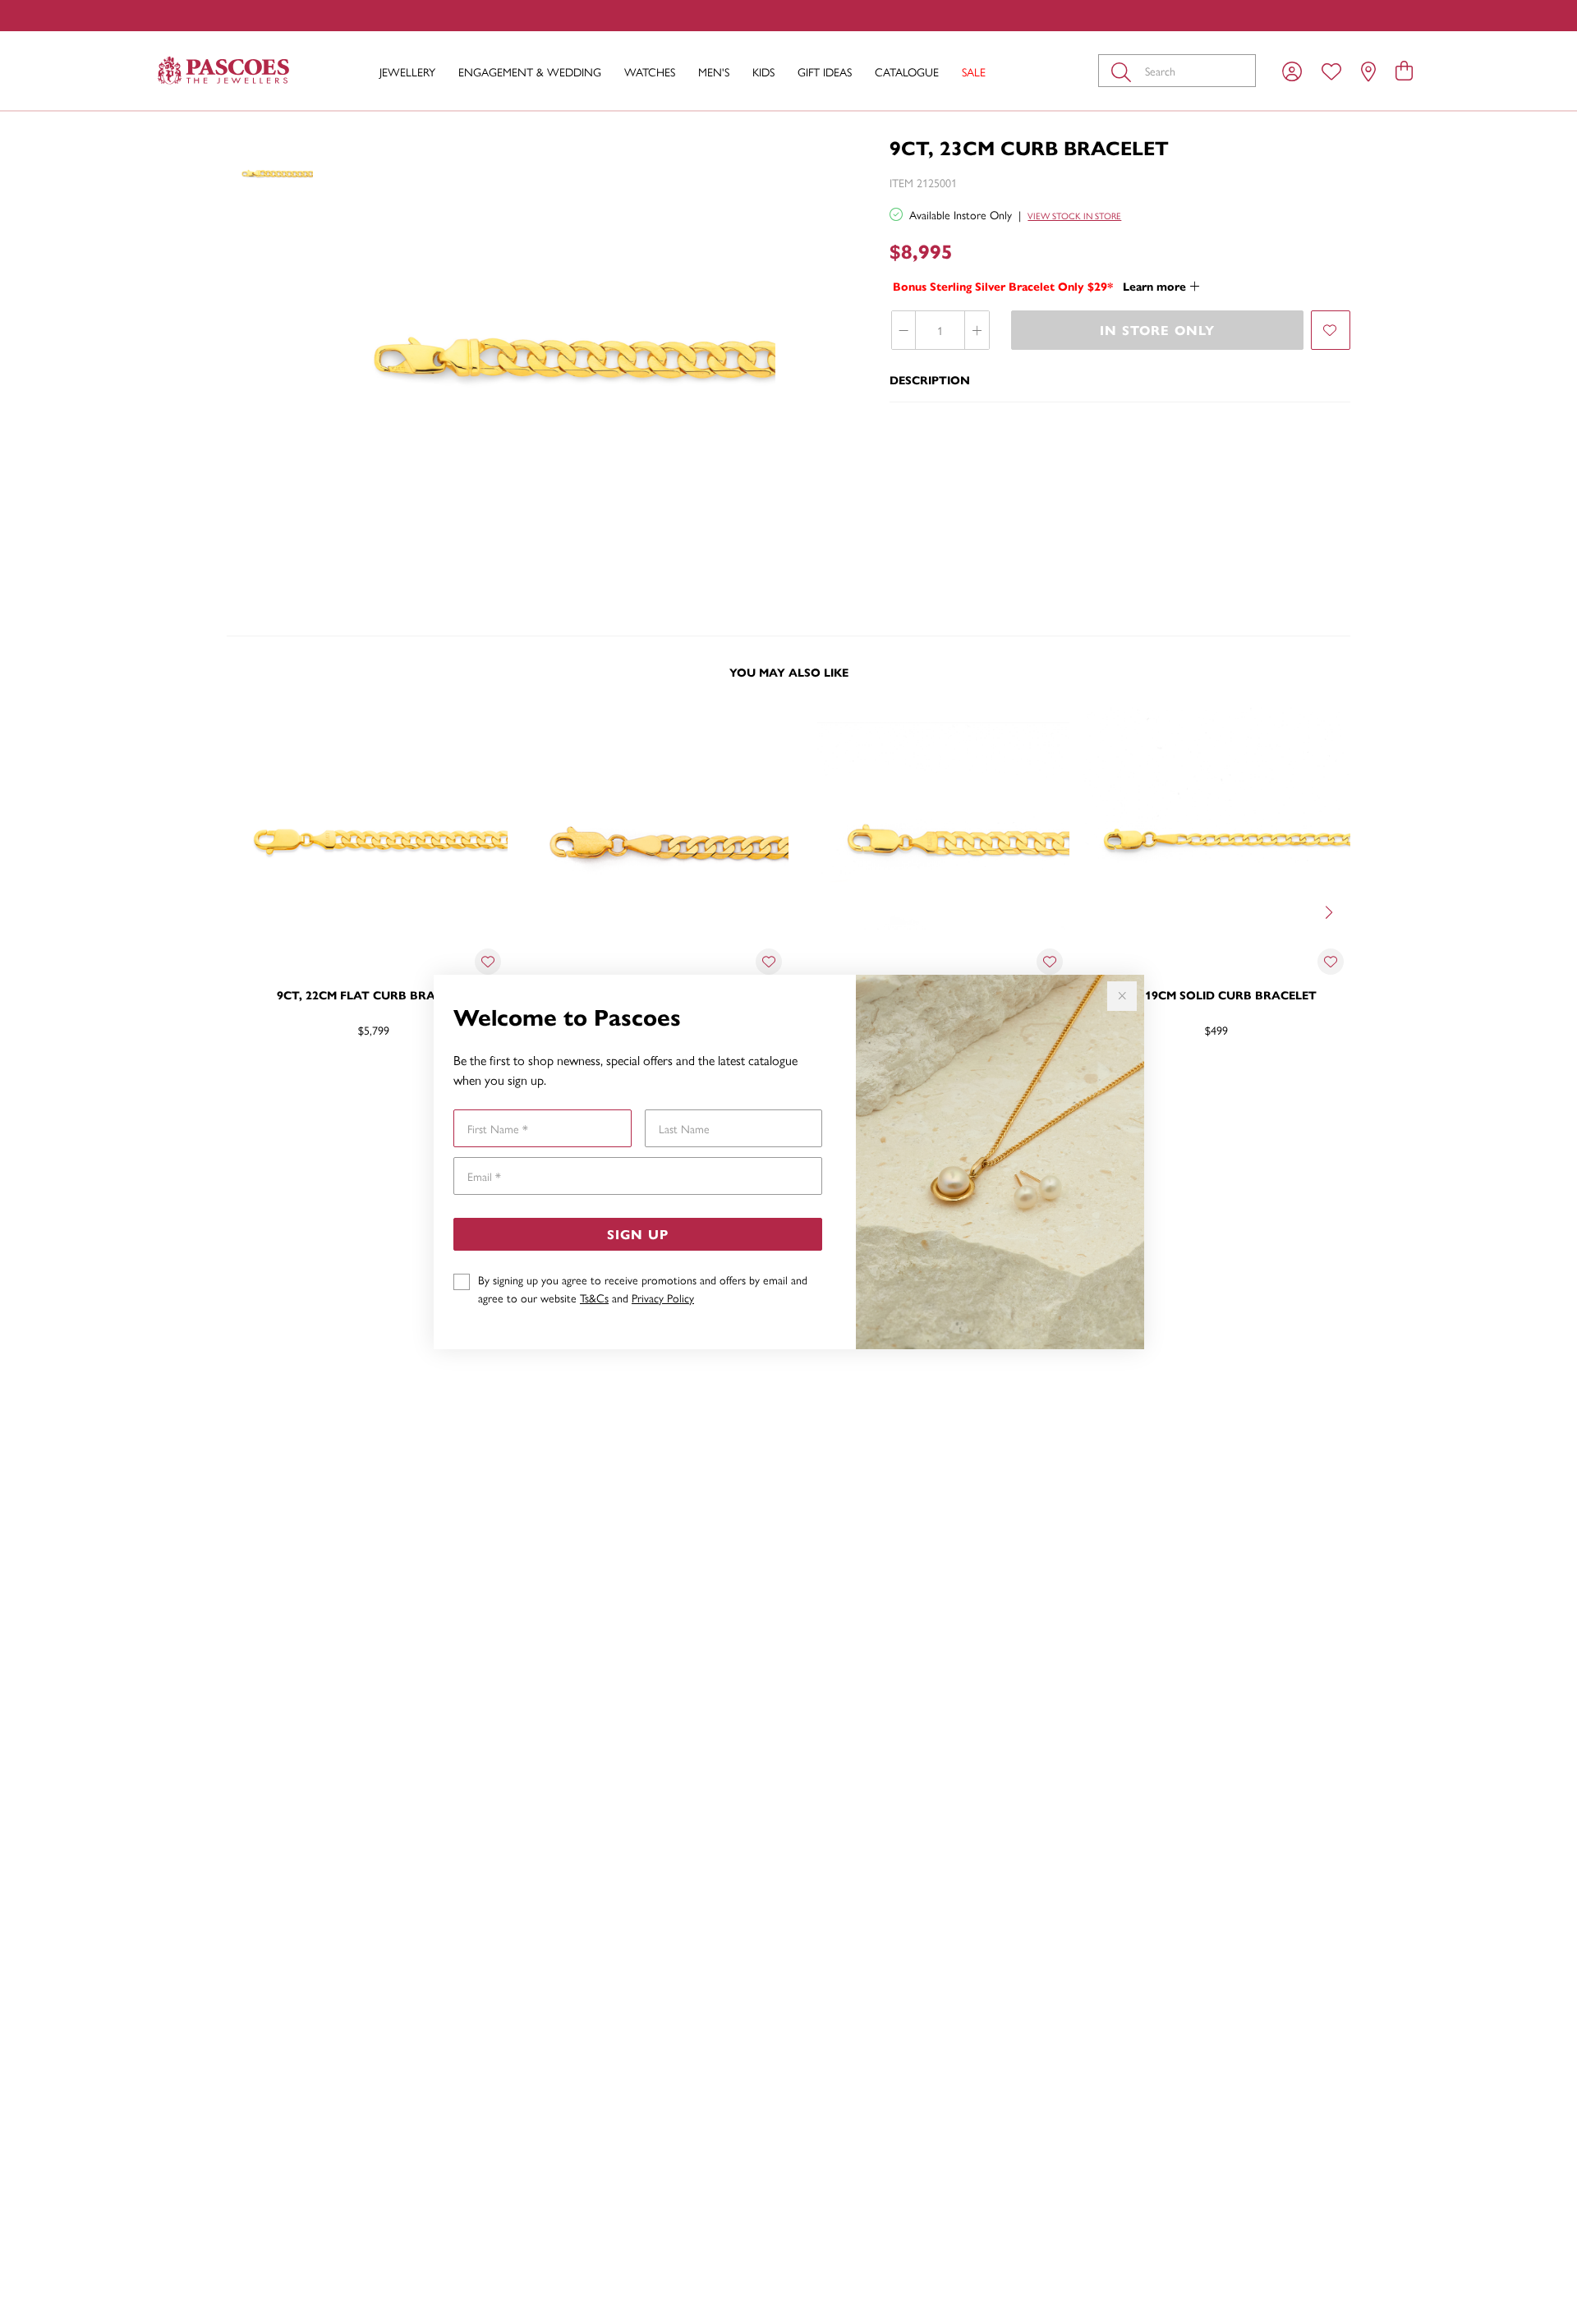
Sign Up (638, 1234)
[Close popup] (1122, 996)
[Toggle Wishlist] (488, 962)
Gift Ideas (825, 71)
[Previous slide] (246, 911)
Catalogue (907, 71)
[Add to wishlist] (1331, 330)
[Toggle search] (1124, 71)
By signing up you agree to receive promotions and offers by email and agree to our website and (643, 1288)
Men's (714, 71)
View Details (304, 1083)
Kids (763, 71)
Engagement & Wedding (530, 71)
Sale (974, 71)
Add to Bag (1285, 1083)
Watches (650, 71)
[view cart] (1404, 70)
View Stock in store (1074, 216)
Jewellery (407, 71)
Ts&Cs (594, 1297)
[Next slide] (1331, 911)
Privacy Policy (663, 1297)
